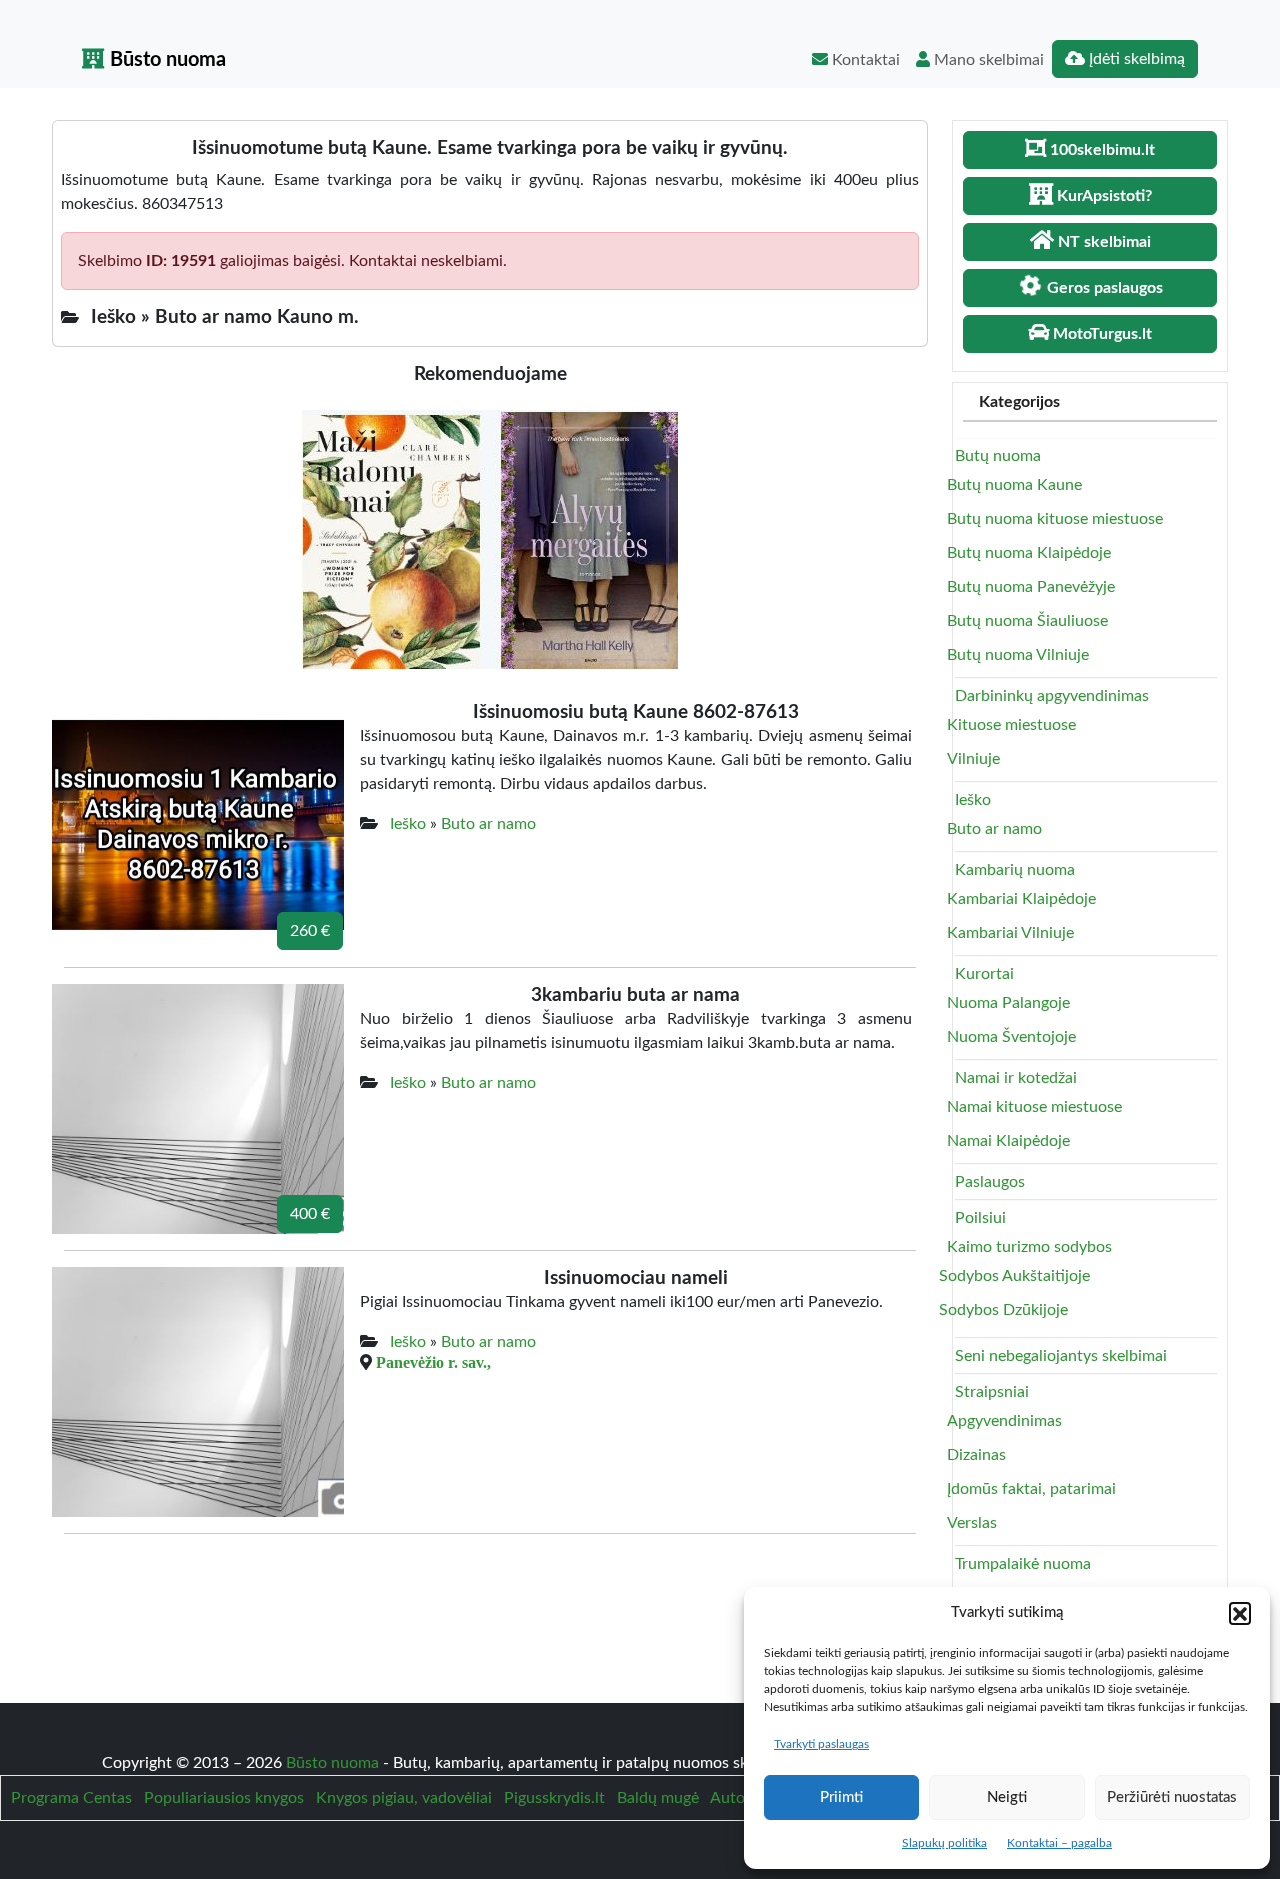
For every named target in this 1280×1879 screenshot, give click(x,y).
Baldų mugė (658, 1798)
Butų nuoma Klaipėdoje (1029, 553)
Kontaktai (864, 60)
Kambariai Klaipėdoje (1021, 899)
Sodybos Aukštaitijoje (1014, 1276)
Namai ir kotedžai (1016, 1078)
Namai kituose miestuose (1034, 1107)
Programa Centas (71, 1798)
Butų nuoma (998, 456)
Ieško (408, 824)
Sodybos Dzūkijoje (1003, 1310)
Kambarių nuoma (1015, 870)
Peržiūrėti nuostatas (1172, 1797)
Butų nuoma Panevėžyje (1031, 587)
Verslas (972, 1523)
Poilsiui (980, 1218)
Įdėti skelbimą (1135, 59)
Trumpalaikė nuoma (1023, 1564)
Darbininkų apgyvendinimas (1052, 696)
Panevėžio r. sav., (433, 1362)
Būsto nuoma (165, 60)
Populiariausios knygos (224, 1798)
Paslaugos (990, 1182)
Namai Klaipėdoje (1008, 1141)
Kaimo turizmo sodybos (1029, 1247)
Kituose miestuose (1011, 725)
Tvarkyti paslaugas (821, 1744)
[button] (1240, 1613)
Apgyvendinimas (1004, 1421)
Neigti (1007, 1797)
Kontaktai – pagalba (1059, 1843)
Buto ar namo (488, 824)
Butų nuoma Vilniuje (1018, 655)
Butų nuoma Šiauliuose (1027, 621)
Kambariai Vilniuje (1010, 933)
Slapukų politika (944, 1843)
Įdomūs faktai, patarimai (1031, 1489)
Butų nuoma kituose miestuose (1055, 519)
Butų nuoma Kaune (1014, 485)
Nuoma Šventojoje (1011, 1037)
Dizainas (976, 1455)
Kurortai (984, 974)
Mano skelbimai (987, 60)
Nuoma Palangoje (1008, 1003)
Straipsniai (992, 1392)
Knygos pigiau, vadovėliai (404, 1798)
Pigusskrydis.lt (554, 1798)
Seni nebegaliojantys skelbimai (1061, 1356)
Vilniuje (973, 759)
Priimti (841, 1797)
